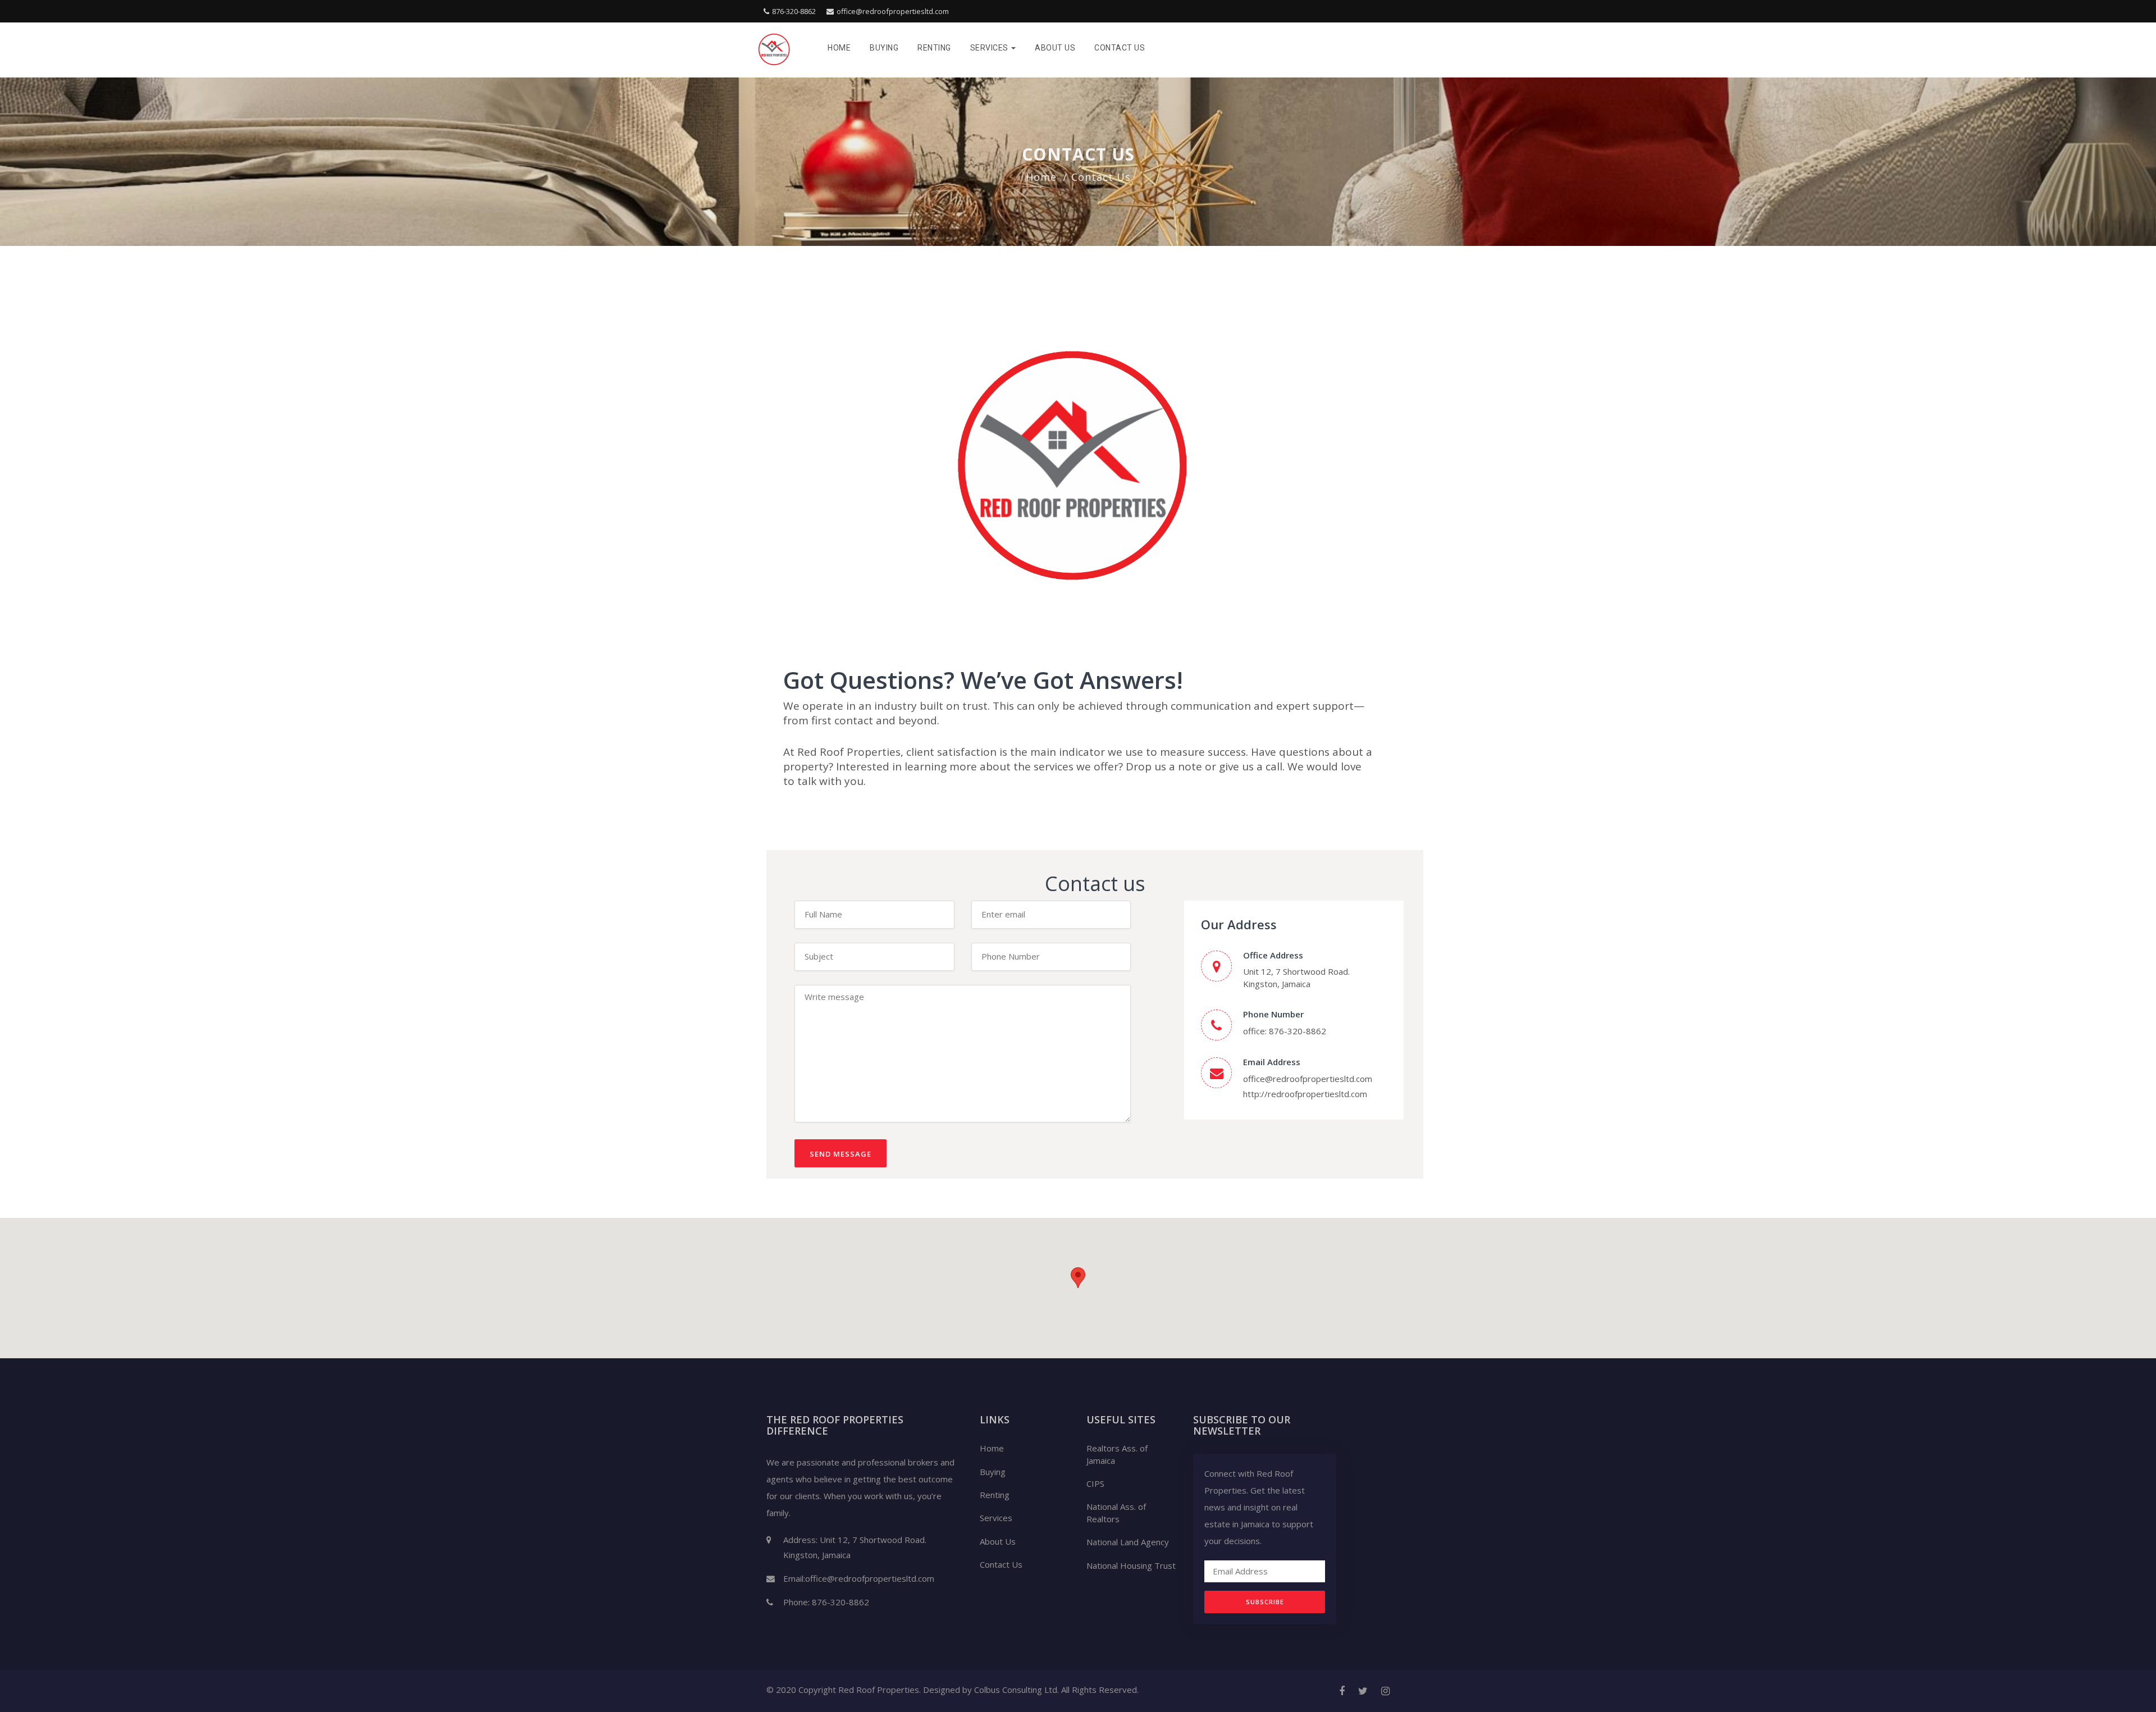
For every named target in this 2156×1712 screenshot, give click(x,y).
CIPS (1095, 1483)
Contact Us (1120, 48)
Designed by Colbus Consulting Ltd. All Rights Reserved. (1031, 1690)
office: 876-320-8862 (1285, 1031)
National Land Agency (1128, 1542)
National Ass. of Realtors (1116, 1512)
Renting (934, 48)
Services (990, 48)
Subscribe (1265, 1602)
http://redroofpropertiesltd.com (1305, 1094)
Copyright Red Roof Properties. (860, 1690)
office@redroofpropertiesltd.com (893, 11)
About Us (1055, 48)
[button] (1078, 1278)
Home (839, 48)
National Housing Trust (1131, 1565)
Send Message (841, 1154)
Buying (884, 48)
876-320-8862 (794, 11)
